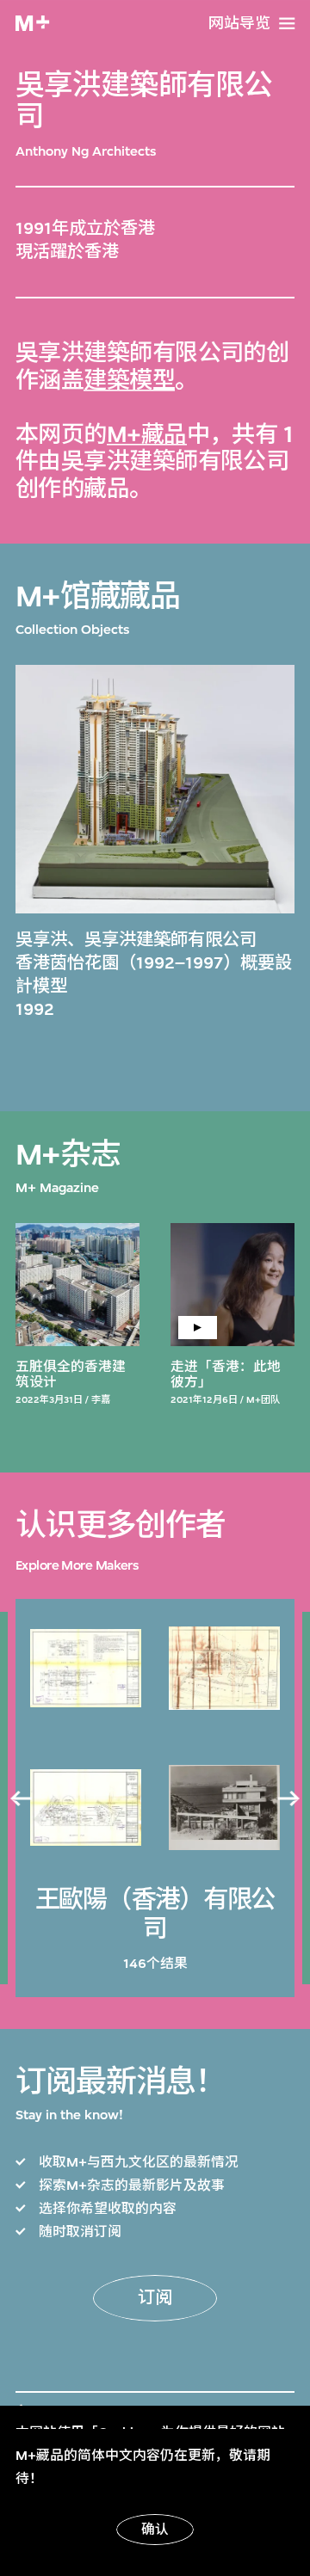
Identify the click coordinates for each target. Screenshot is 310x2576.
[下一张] (289, 1798)
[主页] (32, 23)
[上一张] (21, 1798)
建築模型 (129, 381)
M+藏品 (147, 435)
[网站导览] (287, 24)
